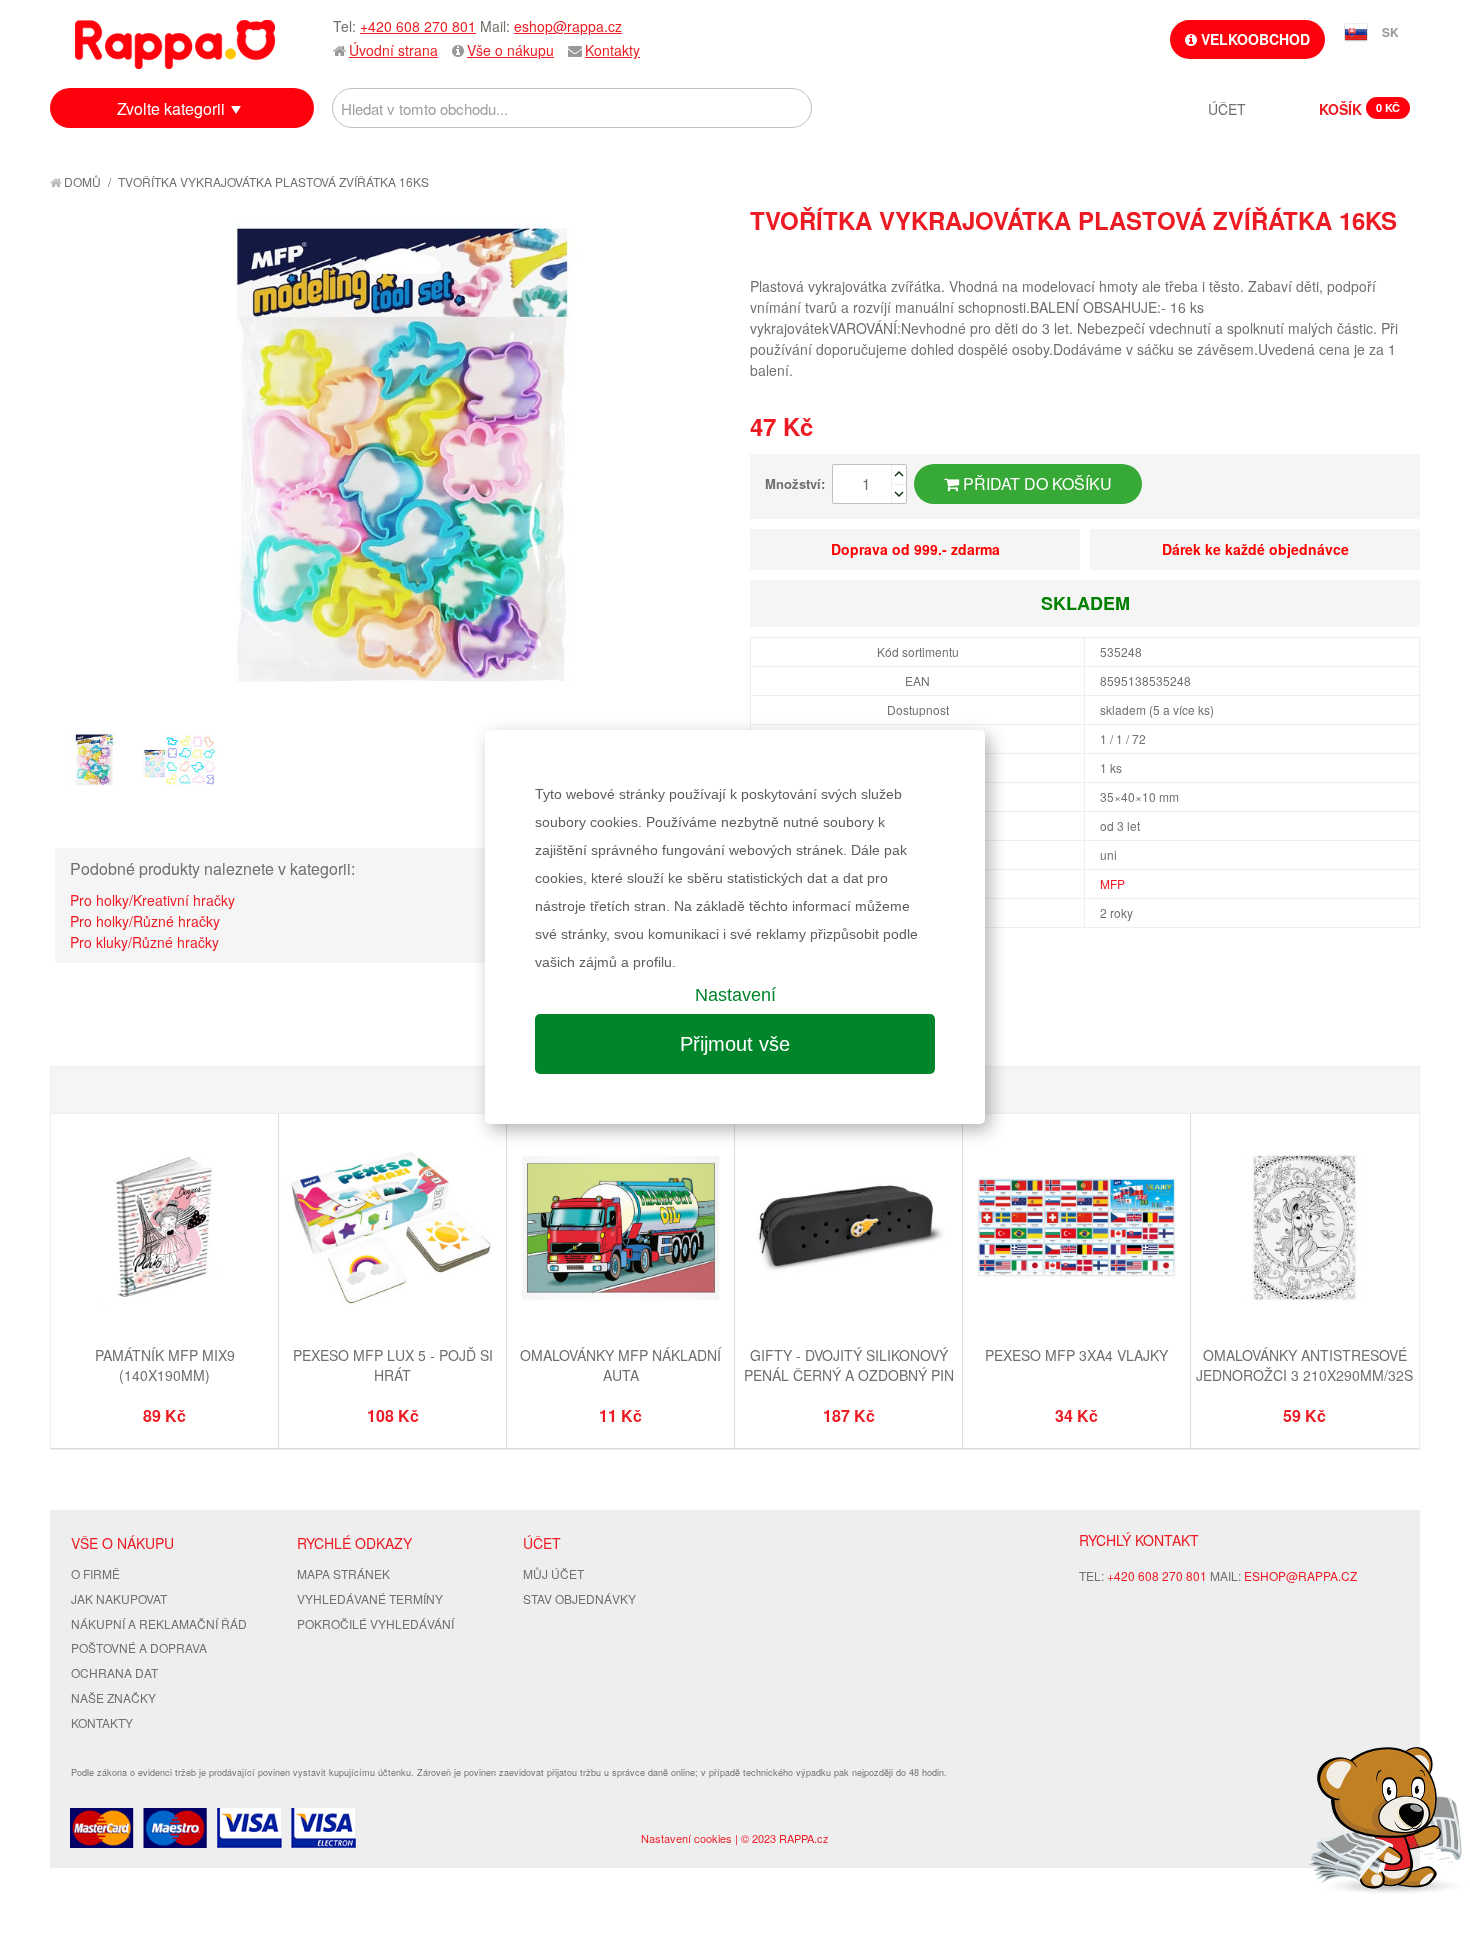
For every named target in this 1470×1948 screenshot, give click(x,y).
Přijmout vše (735, 1044)
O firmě (95, 1573)
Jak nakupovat (119, 1598)
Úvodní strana (393, 50)
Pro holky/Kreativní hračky (152, 900)
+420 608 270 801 (418, 26)
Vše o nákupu (510, 50)
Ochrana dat (114, 1672)
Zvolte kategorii (171, 108)
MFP (1112, 883)
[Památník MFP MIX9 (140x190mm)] (164, 1230)
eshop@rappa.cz (568, 26)
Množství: (795, 483)
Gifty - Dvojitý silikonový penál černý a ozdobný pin (849, 1365)
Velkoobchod (1253, 39)
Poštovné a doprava (139, 1647)
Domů (81, 181)
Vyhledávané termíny (370, 1598)
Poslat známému (1320, 256)
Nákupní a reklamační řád (159, 1623)
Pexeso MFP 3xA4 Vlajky (1076, 1355)
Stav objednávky (579, 1598)
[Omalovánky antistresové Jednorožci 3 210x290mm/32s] (1304, 1230)
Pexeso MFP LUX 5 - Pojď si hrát (393, 1365)
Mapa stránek (343, 1573)
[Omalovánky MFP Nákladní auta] (620, 1230)
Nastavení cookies (686, 1838)
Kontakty (612, 50)
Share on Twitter (1400, 256)
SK (1390, 32)
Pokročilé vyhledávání (375, 1623)
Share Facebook (1360, 256)
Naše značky (113, 1697)
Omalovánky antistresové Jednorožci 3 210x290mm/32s (1304, 1365)
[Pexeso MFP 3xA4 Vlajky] (1076, 1230)
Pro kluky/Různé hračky (144, 942)
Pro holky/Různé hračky (145, 921)
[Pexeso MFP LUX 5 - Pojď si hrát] (392, 1230)
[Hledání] (792, 108)
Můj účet (553, 1573)
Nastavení (735, 995)
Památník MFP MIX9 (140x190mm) (165, 1365)
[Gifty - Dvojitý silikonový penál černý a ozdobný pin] (848, 1230)
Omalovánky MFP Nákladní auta (620, 1365)
